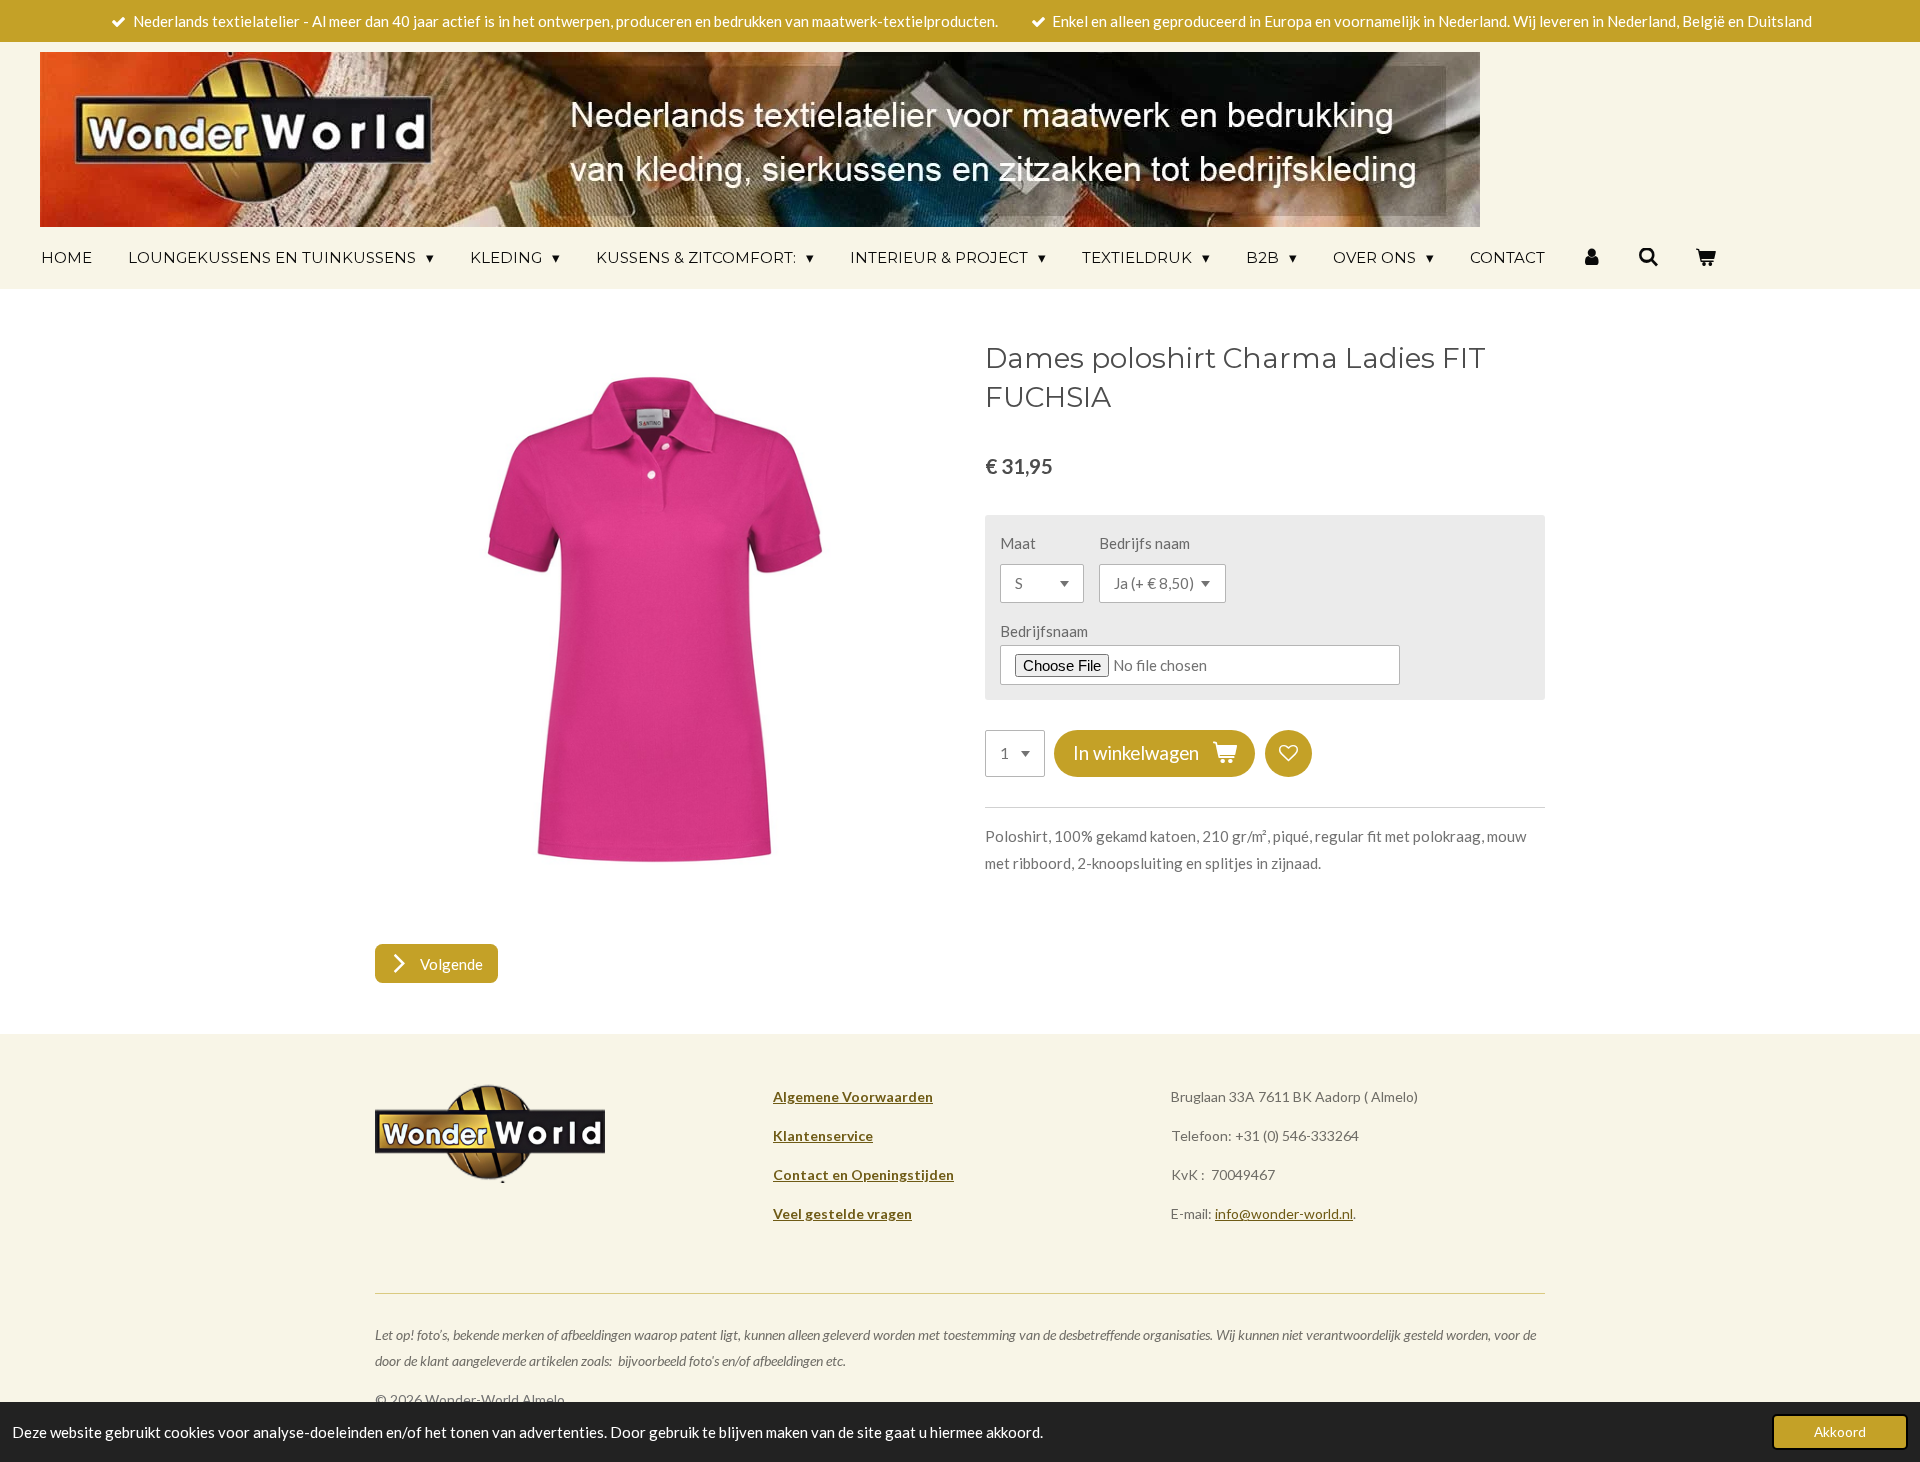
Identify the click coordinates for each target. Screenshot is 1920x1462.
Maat (1018, 543)
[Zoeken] (1648, 257)
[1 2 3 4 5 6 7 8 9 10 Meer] (1015, 753)
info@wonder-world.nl (1284, 1213)
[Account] (1591, 257)
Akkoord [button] (1840, 1432)
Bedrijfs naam (1144, 543)
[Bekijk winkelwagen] (1705, 257)
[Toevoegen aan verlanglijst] (1288, 753)
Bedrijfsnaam (1044, 631)
